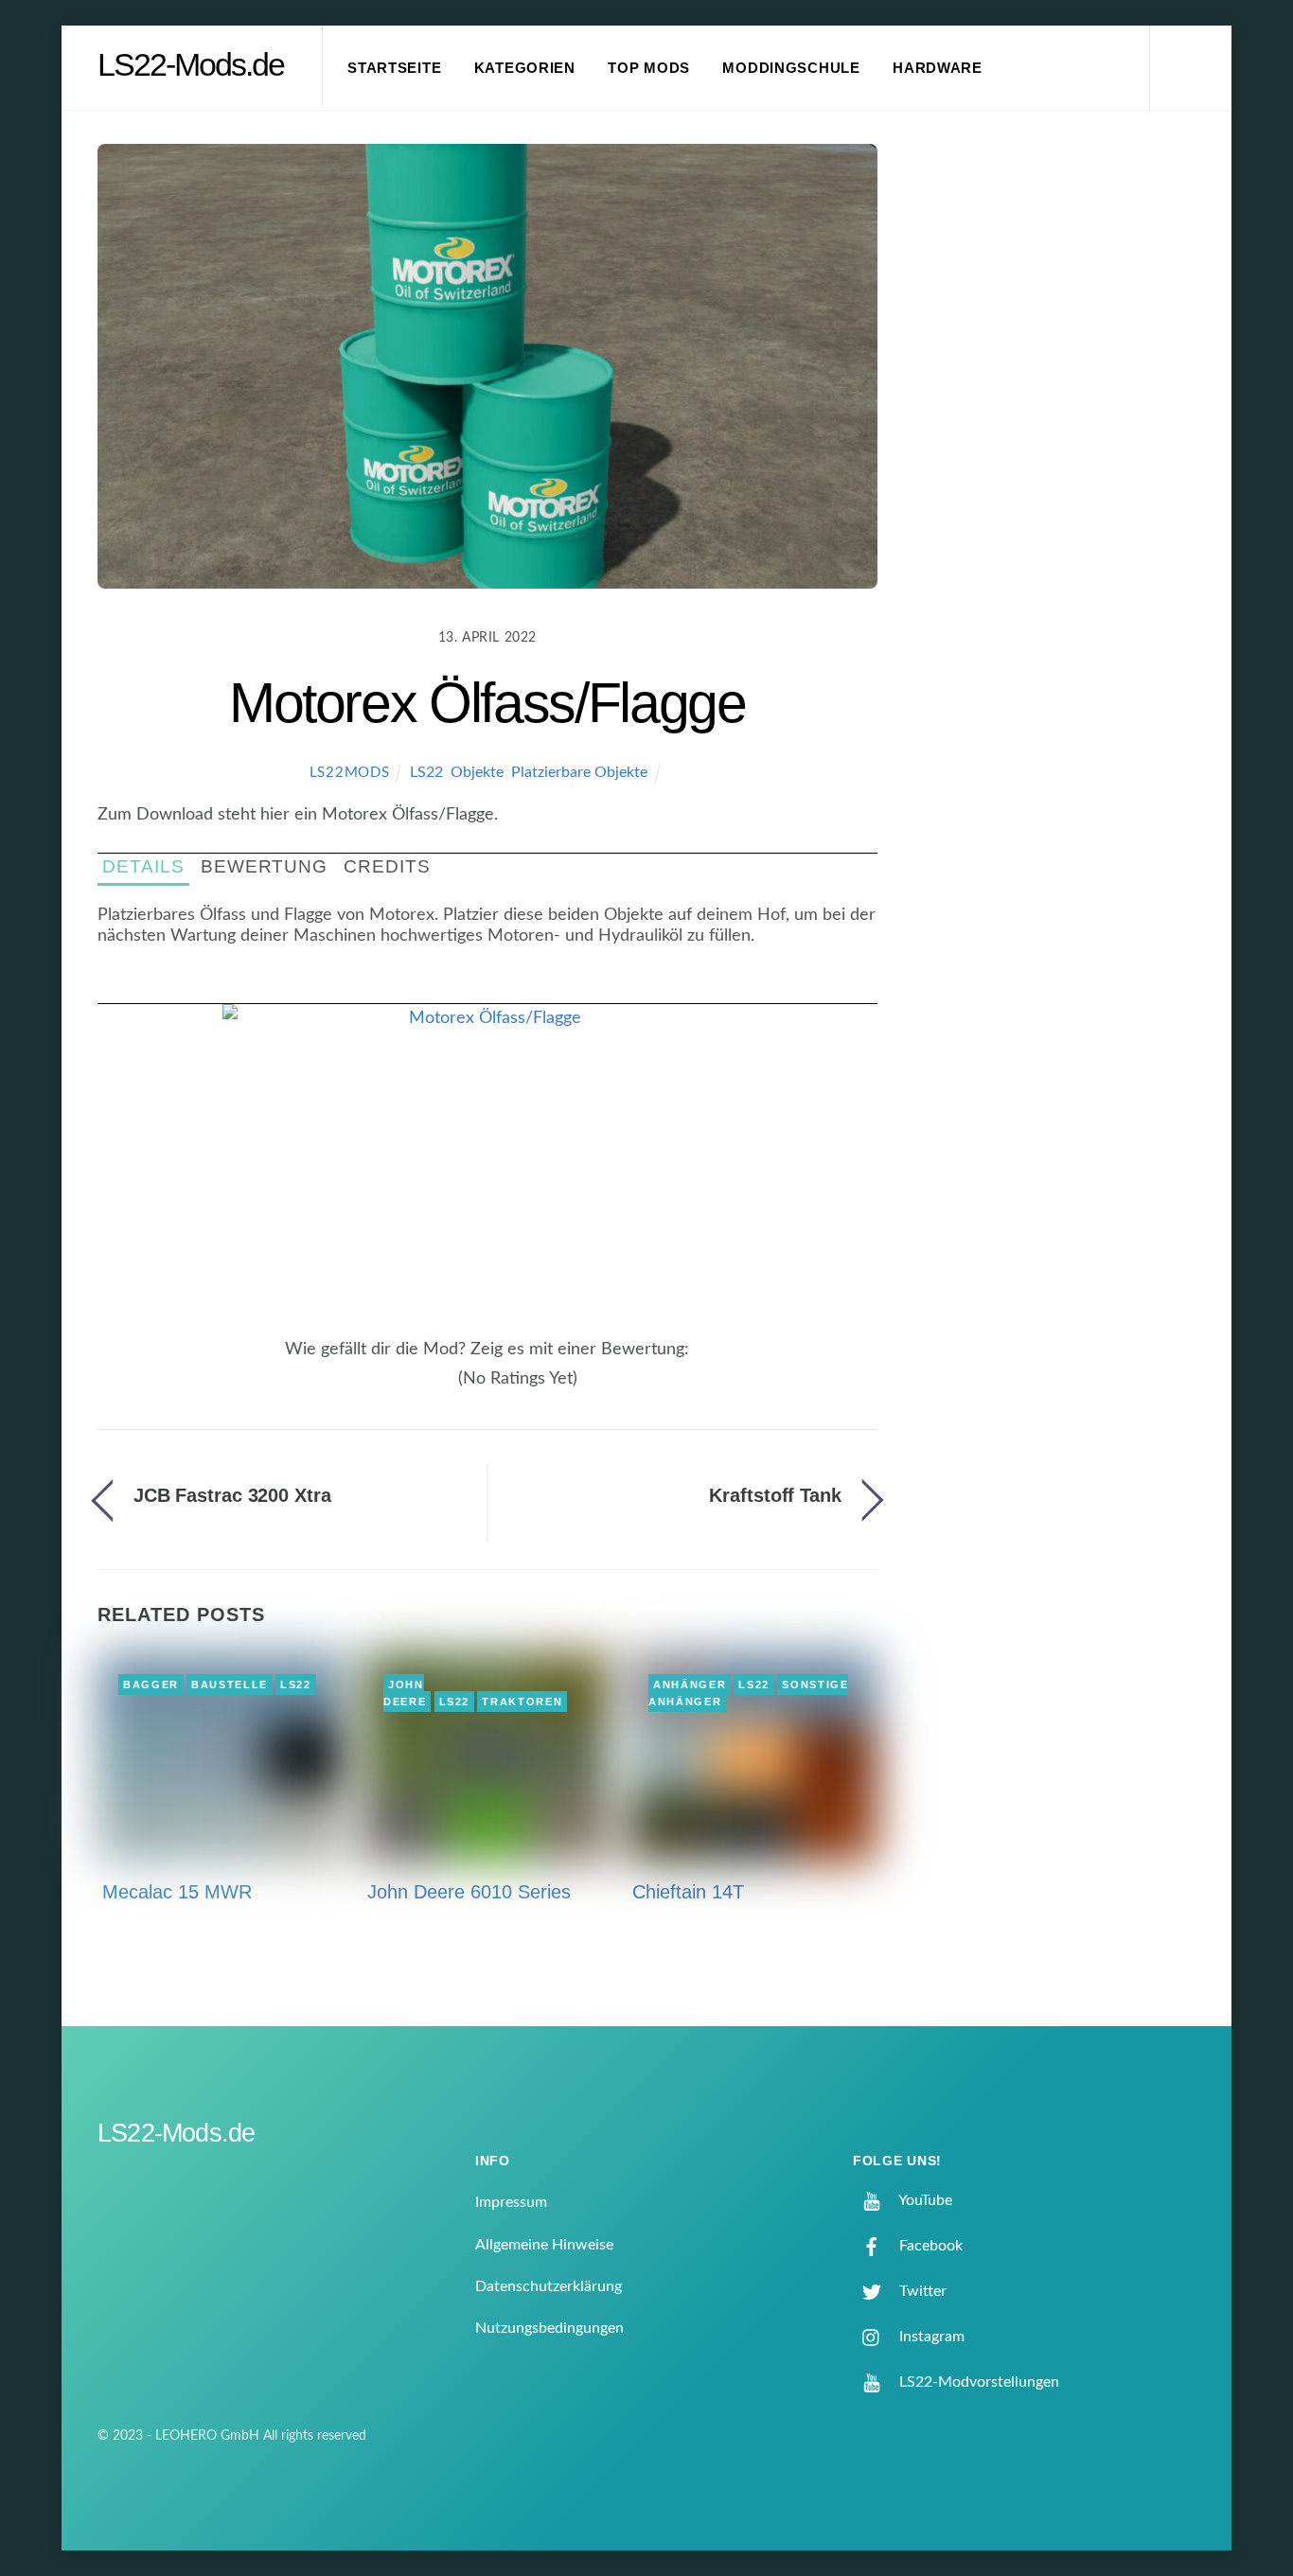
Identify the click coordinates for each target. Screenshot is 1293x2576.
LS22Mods (350, 773)
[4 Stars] (436, 1389)
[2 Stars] (414, 1389)
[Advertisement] (1064, 458)
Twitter (921, 2291)
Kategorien (525, 68)
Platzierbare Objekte (579, 772)
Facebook (929, 2246)
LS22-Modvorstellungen (977, 2382)
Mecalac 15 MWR (177, 1892)
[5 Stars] (448, 1389)
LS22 (426, 772)
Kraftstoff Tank (775, 1495)
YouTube (924, 2200)
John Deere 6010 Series (469, 1892)
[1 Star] (402, 1389)
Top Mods (649, 68)
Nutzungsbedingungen (549, 2328)
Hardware (938, 68)
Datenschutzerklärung (549, 2286)
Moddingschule (791, 68)
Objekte (477, 772)
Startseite (394, 68)
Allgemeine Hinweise (544, 2245)
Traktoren (522, 1702)
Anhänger (690, 1685)
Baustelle (230, 1685)
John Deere (405, 1693)
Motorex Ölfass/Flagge (487, 703)
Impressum (511, 2202)
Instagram (930, 2337)
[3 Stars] (425, 1389)
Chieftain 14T (688, 1892)
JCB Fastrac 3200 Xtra (232, 1495)
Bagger (151, 1685)
